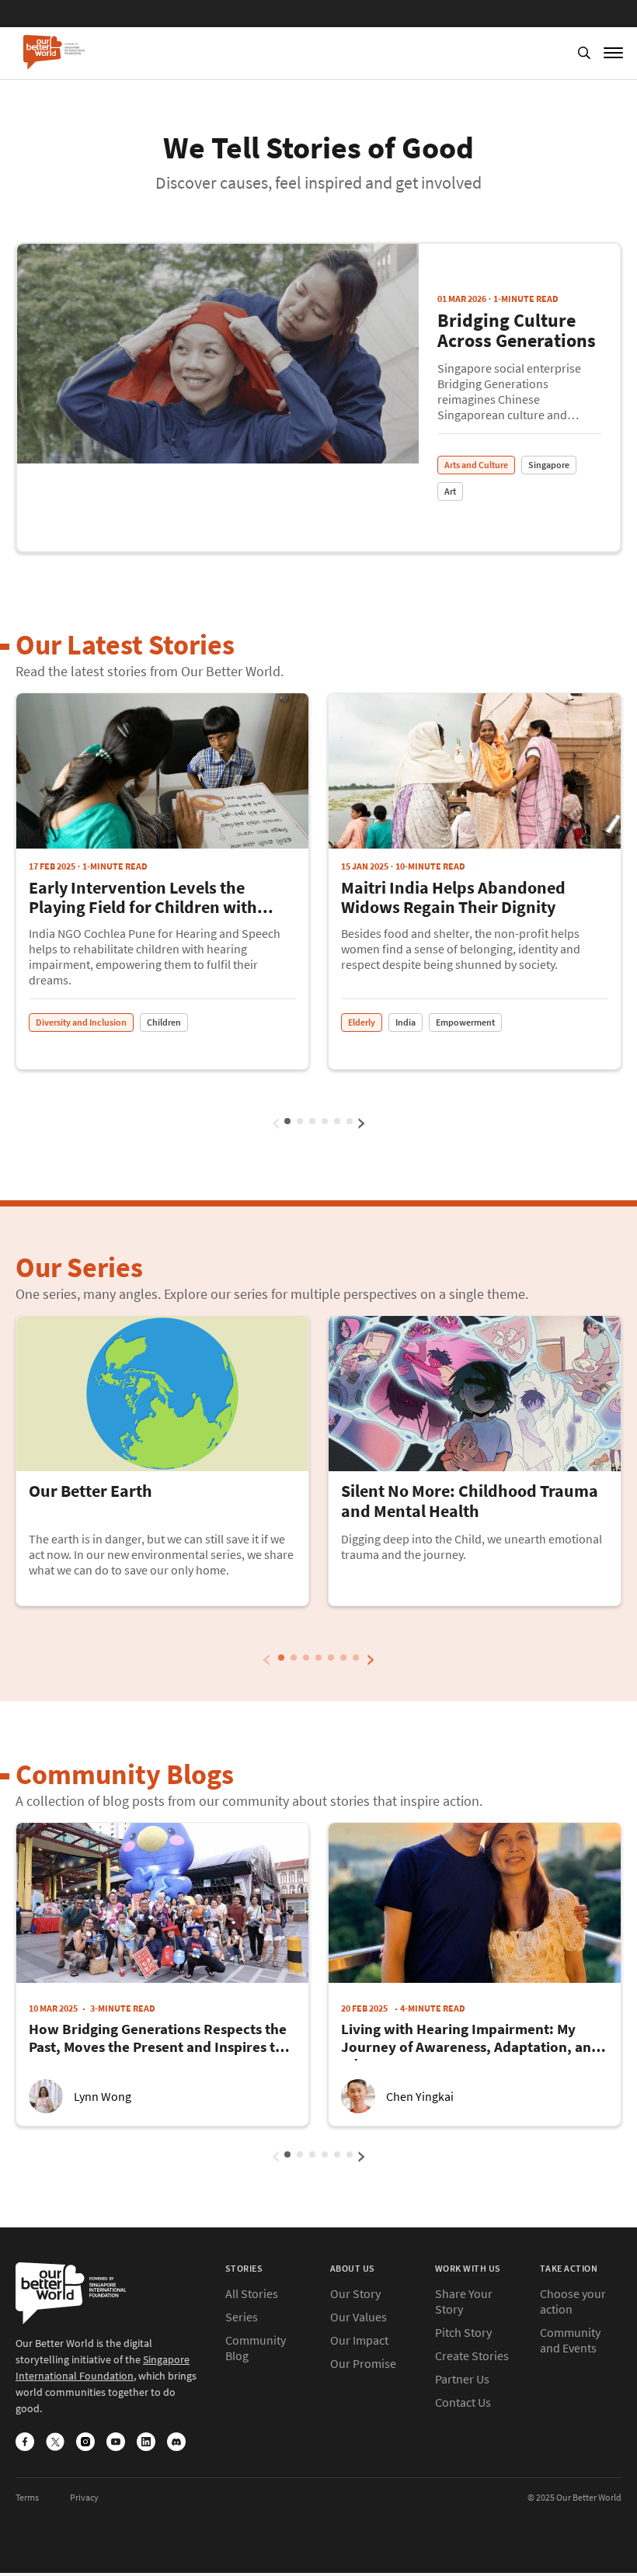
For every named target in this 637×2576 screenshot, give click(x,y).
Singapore (549, 465)
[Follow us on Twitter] (55, 2443)
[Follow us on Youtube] (116, 2443)
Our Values (359, 2317)
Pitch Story (463, 2332)
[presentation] (276, 1119)
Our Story (355, 2293)
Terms (27, 2497)
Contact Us (463, 2402)
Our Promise (363, 2363)
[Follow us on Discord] (176, 2443)
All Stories (252, 2293)
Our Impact (359, 2340)
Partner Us (462, 2379)
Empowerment (465, 1022)
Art (450, 491)
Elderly (362, 1022)
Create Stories (472, 2356)
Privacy (84, 2497)
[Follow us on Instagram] (85, 2443)
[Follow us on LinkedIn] (146, 2443)
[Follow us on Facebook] (25, 2443)
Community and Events (570, 2340)
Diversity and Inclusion (81, 1022)
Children (164, 1022)
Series (242, 2317)
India (406, 1022)
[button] (300, 1121)
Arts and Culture (476, 465)
